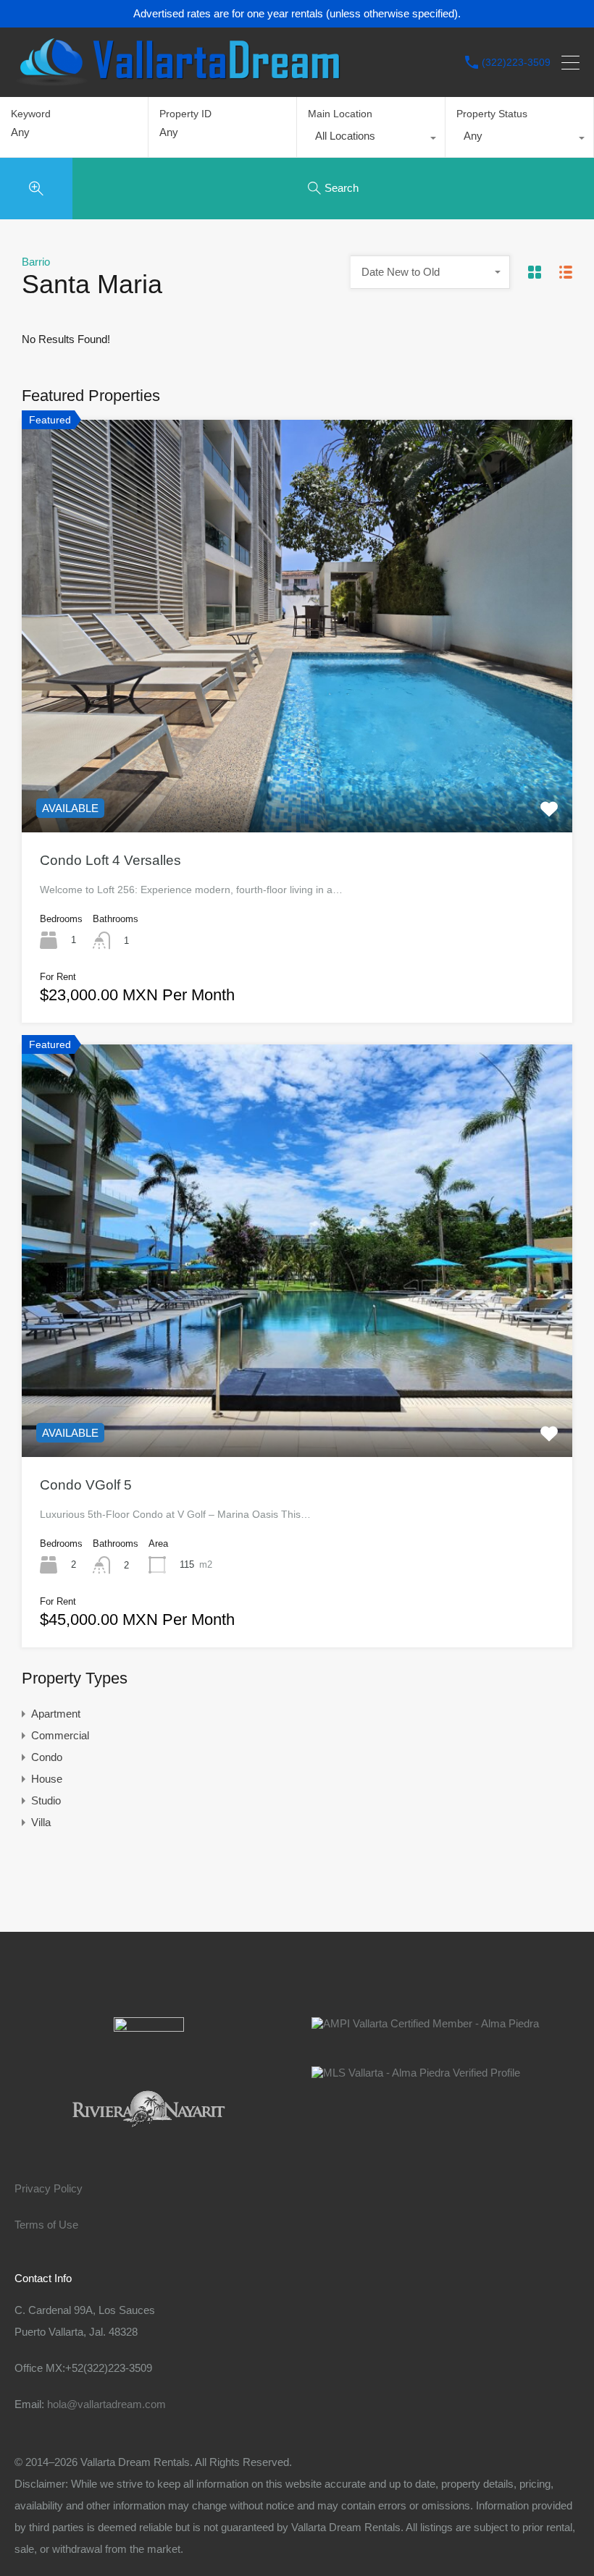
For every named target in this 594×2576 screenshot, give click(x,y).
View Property (297, 750)
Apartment (56, 1714)
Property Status (492, 114)
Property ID (185, 114)
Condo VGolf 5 (86, 1485)
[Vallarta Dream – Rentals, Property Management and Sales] (177, 79)
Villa (41, 1822)
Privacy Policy (49, 2188)
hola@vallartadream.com (106, 2404)
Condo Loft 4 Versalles (110, 860)
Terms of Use (46, 2225)
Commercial (60, 1735)
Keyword (31, 114)
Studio (46, 1800)
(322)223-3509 (516, 62)
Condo (47, 1757)
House (47, 1779)
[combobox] (371, 140)
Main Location (340, 114)
